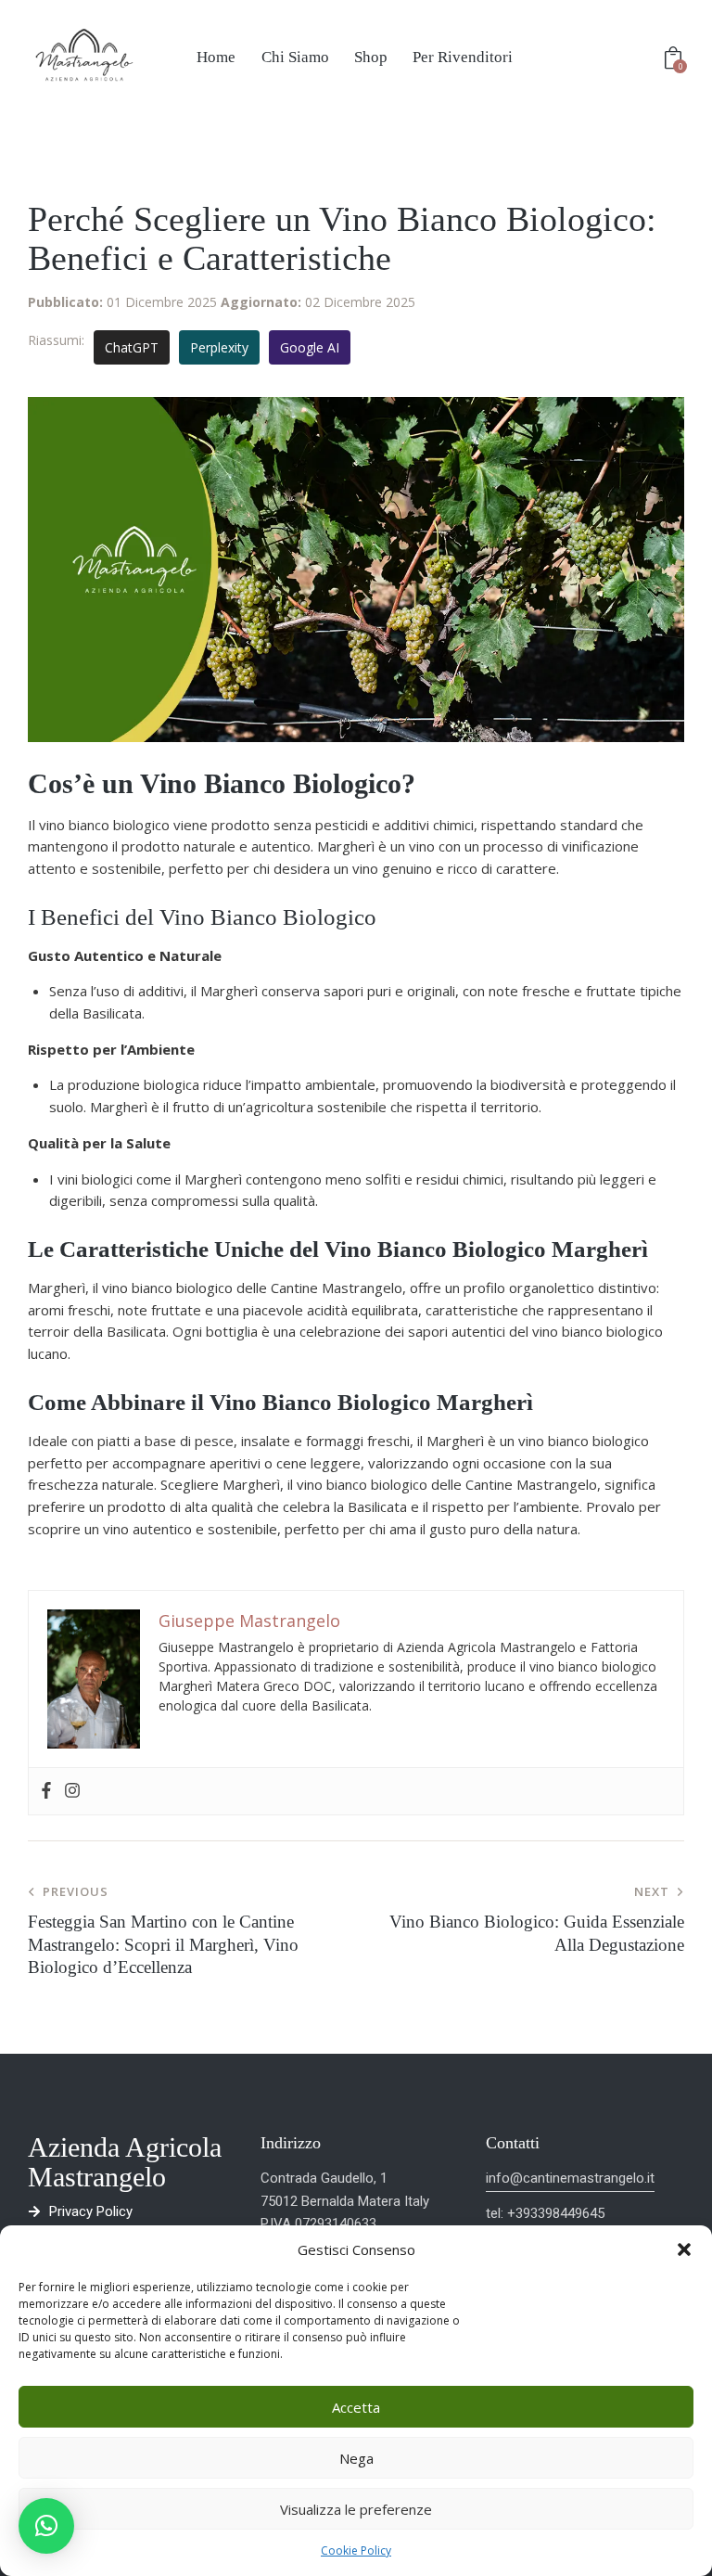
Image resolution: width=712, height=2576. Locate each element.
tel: (496, 2213)
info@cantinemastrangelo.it (570, 2178)
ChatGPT (132, 347)
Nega (356, 2458)
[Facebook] (46, 1791)
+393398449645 (556, 2213)
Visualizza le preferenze (356, 2509)
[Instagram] (72, 1791)
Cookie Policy (356, 2550)
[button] (684, 2249)
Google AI (310, 347)
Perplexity (219, 347)
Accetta (356, 2407)
